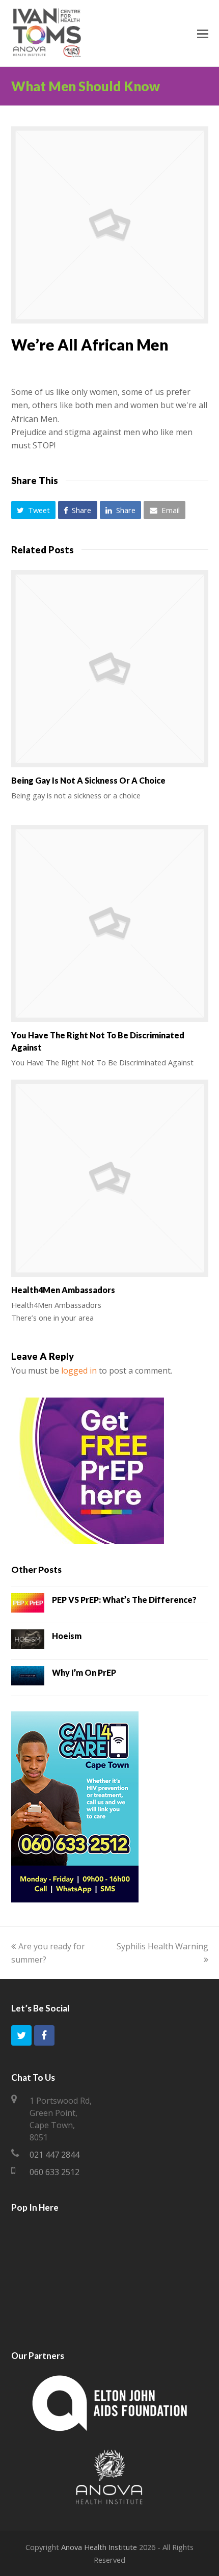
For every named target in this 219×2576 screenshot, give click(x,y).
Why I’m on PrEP (84, 1672)
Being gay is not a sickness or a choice (88, 780)
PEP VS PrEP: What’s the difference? (124, 1600)
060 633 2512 (54, 2172)
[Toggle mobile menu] (203, 33)
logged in (79, 1371)
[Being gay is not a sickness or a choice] (110, 669)
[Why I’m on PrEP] (28, 1678)
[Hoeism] (28, 1641)
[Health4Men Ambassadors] (110, 1178)
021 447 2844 (54, 2155)
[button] (34, 510)
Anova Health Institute (99, 2547)
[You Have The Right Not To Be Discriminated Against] (110, 923)
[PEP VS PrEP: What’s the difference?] (28, 1605)
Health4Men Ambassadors (63, 1290)
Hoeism (67, 1636)
